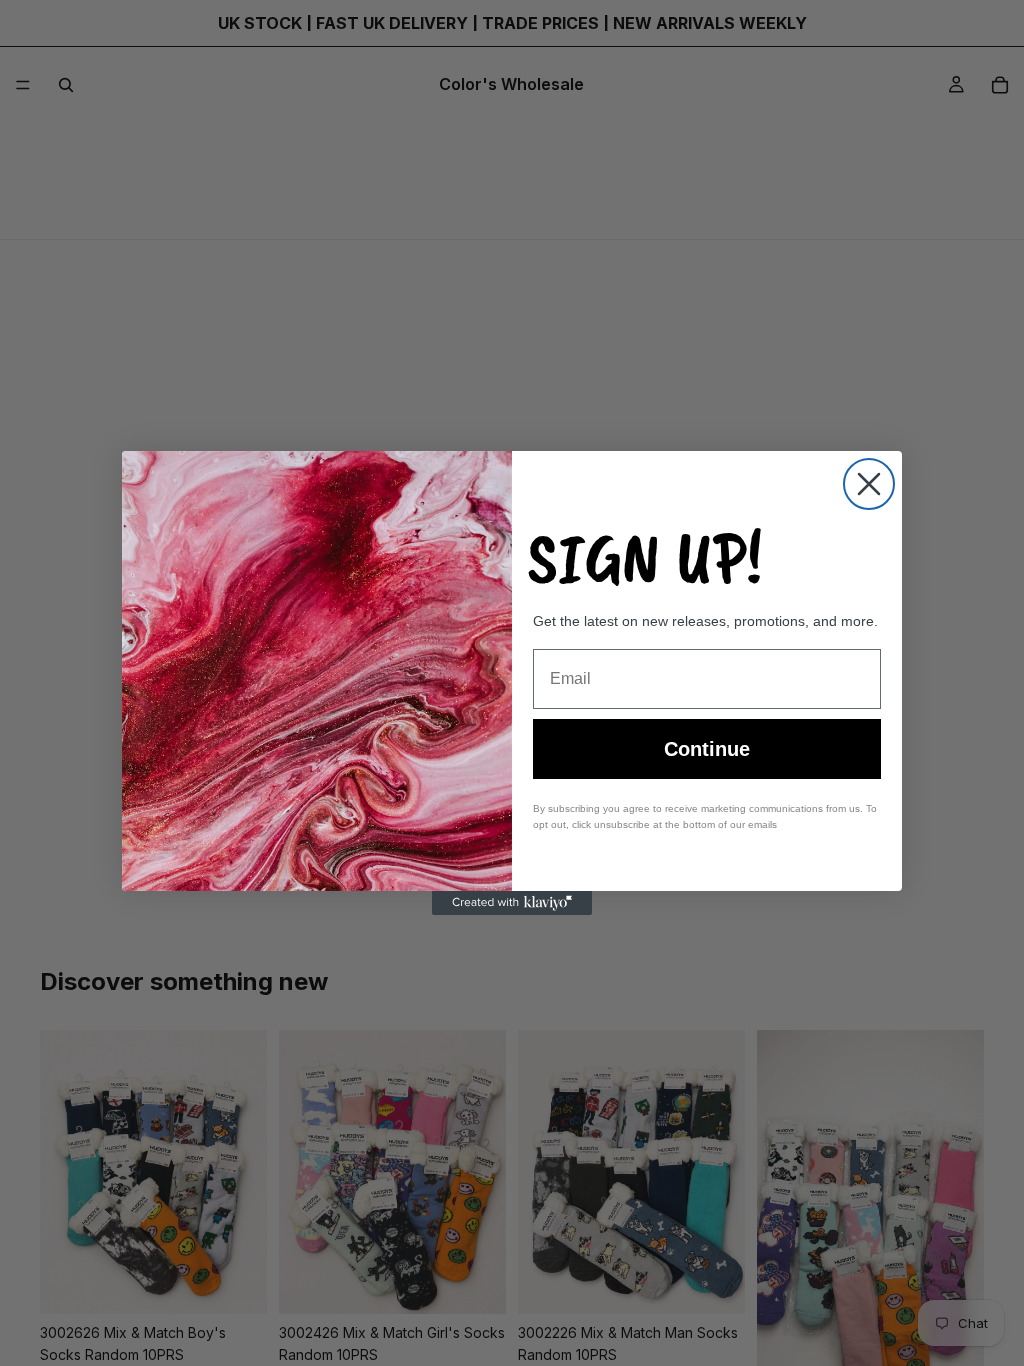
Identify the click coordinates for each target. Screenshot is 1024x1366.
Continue (707, 749)
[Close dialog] (869, 484)
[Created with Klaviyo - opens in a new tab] (512, 903)
